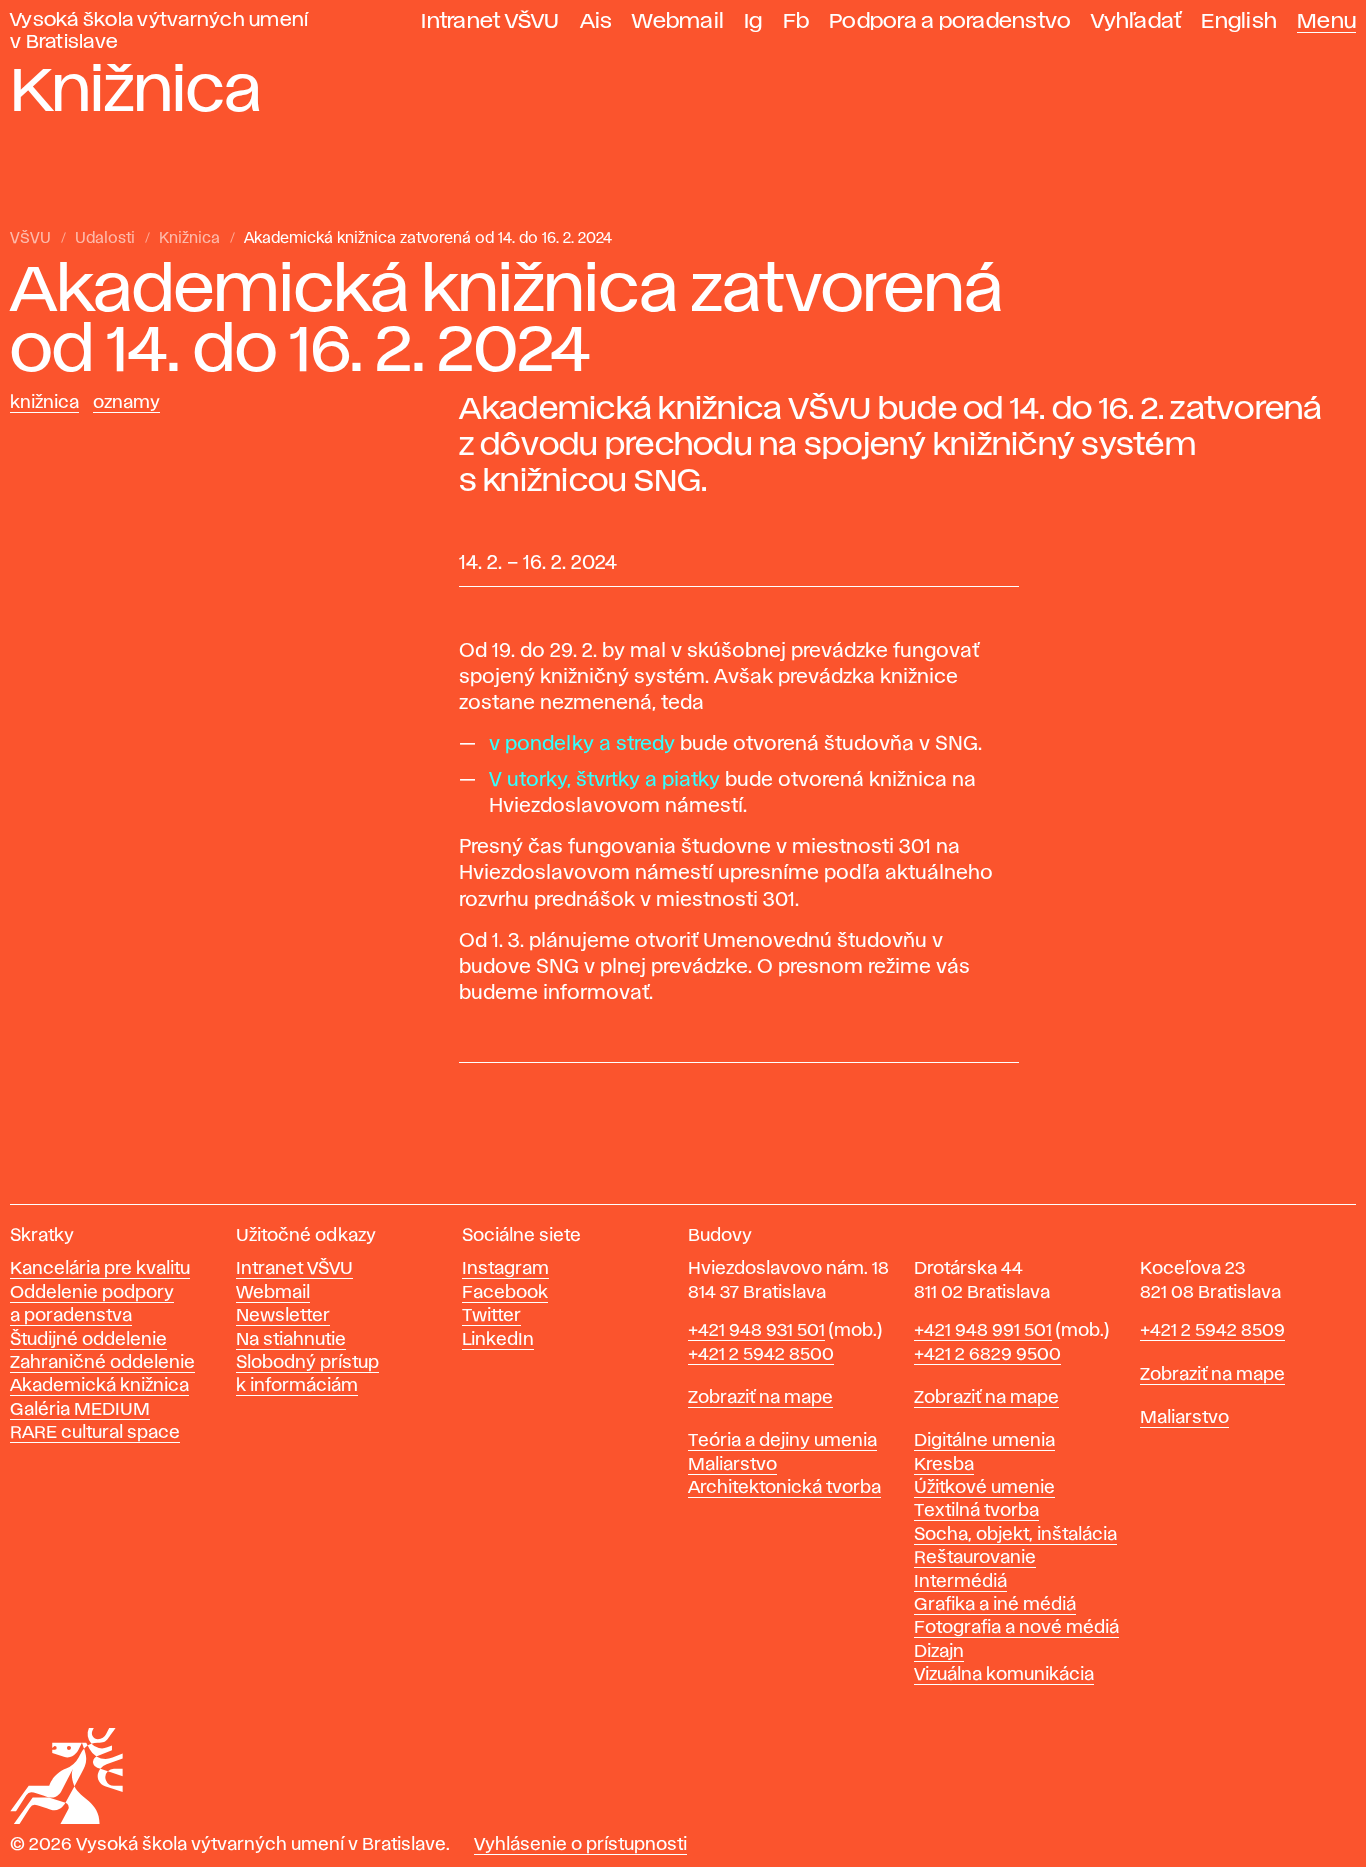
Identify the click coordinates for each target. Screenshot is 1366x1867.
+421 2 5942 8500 (761, 1355)
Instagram (505, 1269)
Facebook (505, 1293)
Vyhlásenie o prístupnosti (580, 1845)
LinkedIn (498, 1340)
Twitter (491, 1316)
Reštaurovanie (975, 1558)
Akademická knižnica (99, 1386)
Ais (596, 21)
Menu (1326, 21)
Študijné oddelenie (88, 1340)
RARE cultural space (95, 1433)
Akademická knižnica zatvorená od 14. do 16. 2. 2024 (428, 239)
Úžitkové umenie (984, 1488)
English (1239, 21)
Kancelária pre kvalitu (100, 1269)
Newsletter (283, 1316)
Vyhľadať (1136, 21)
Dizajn (939, 1652)
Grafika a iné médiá (995, 1605)
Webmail (678, 21)
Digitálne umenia (984, 1441)
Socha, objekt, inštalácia (1015, 1535)
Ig (753, 21)
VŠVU (30, 239)
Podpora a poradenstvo (950, 21)
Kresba (944, 1465)
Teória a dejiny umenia (782, 1441)
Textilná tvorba (976, 1511)
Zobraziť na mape (760, 1398)
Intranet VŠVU (490, 21)
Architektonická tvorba (784, 1488)
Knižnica (189, 239)
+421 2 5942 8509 (1212, 1331)
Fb (796, 21)
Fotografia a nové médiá (1016, 1628)
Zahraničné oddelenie (102, 1363)
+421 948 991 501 (983, 1331)
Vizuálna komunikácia (1004, 1675)
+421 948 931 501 (756, 1331)
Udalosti (105, 239)
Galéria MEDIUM (80, 1410)
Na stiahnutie (291, 1340)
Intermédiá (960, 1582)
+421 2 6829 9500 (987, 1355)
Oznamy (126, 403)
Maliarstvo (732, 1465)
